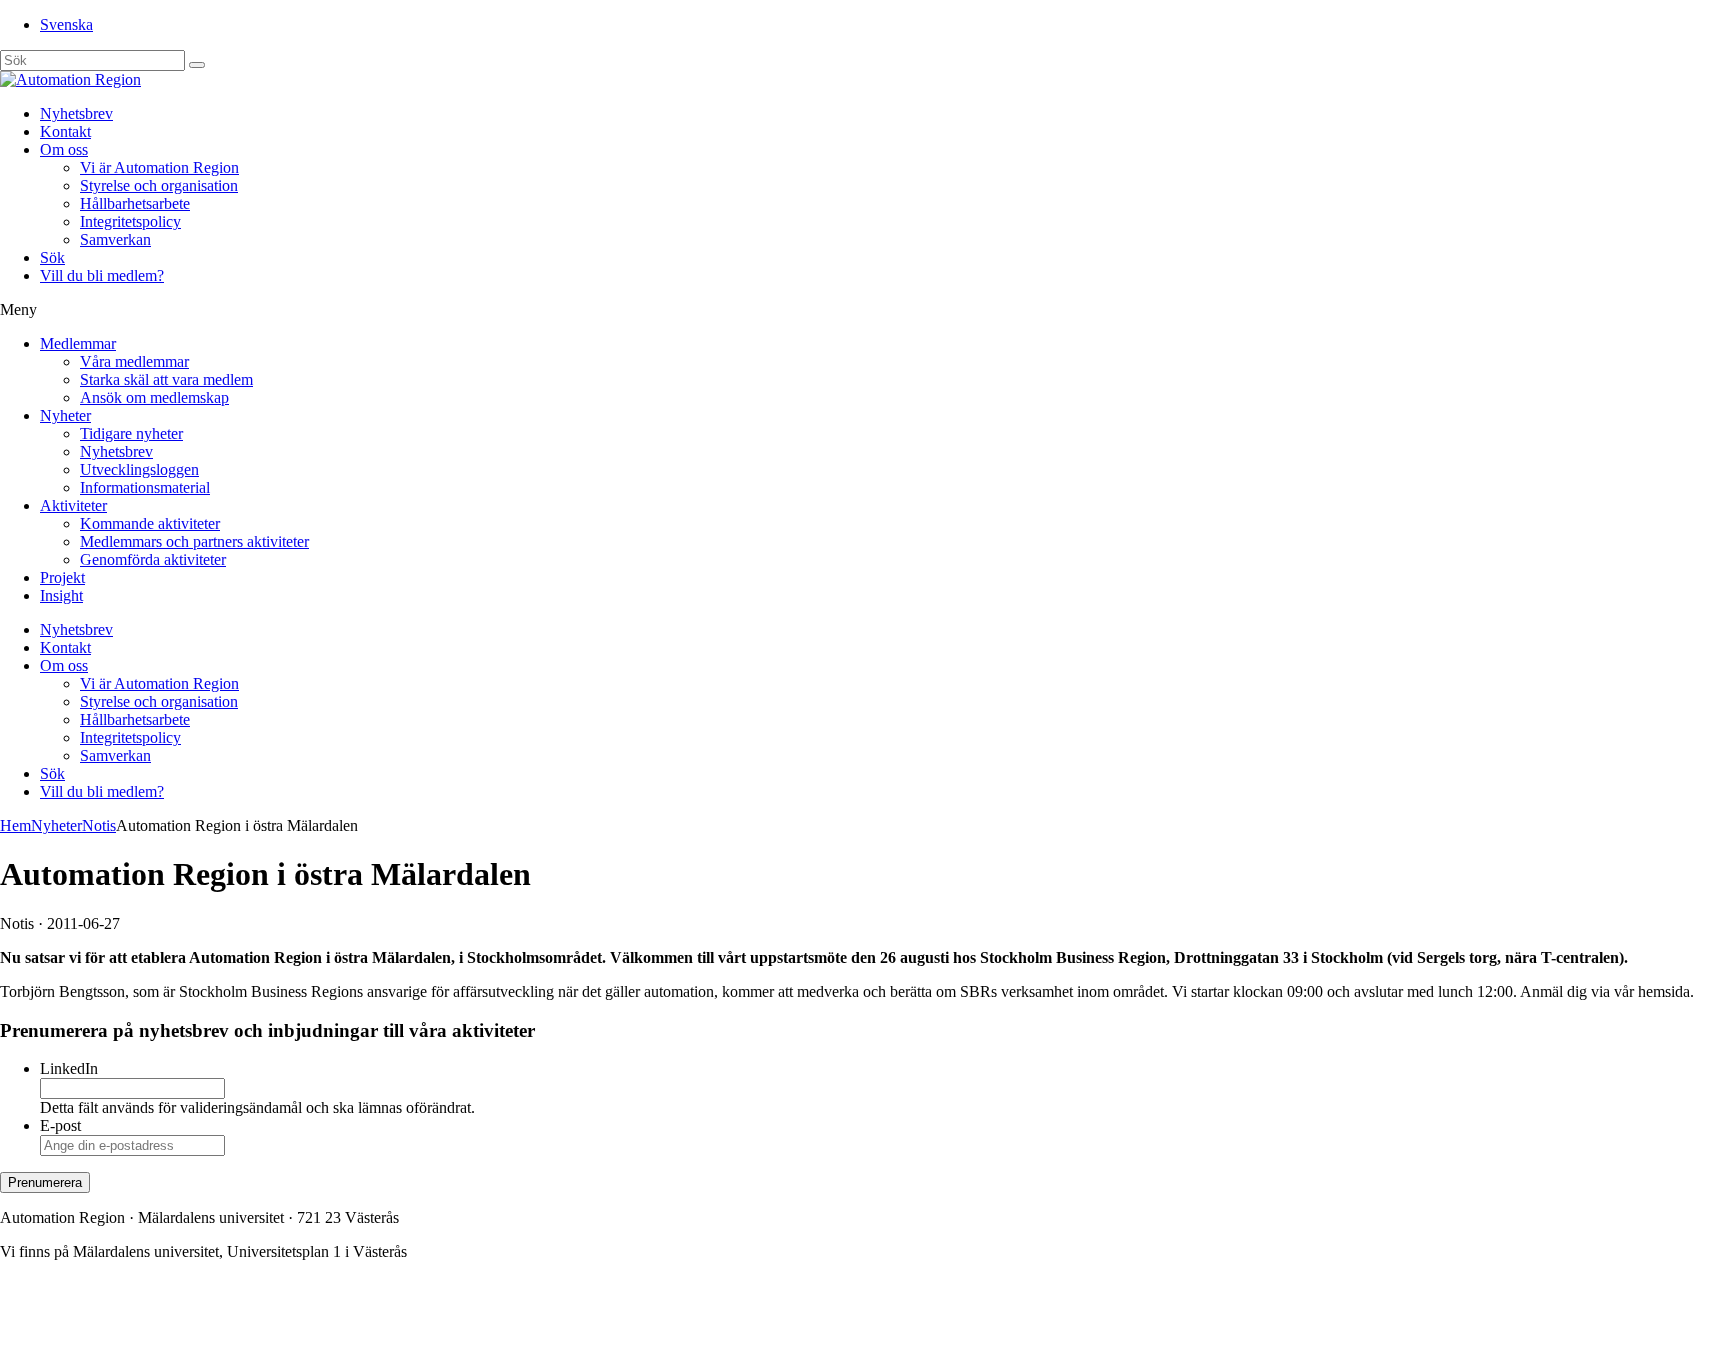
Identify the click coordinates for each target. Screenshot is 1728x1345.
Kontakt (65, 131)
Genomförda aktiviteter (153, 559)
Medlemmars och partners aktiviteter (194, 541)
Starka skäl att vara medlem (166, 379)
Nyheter (65, 415)
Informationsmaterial (145, 487)
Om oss (64, 149)
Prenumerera (45, 1182)
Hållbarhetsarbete (135, 203)
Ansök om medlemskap (154, 397)
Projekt (62, 577)
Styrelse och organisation (159, 185)
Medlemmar (78, 343)
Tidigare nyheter (131, 433)
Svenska (66, 24)
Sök (52, 257)
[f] (197, 65)
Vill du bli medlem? (102, 275)
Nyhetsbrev (76, 113)
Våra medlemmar (134, 361)
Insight (61, 595)
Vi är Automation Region (159, 167)
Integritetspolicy (130, 221)
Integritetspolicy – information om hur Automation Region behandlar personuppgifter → (278, 1319)
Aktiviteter (73, 505)
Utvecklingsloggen (139, 469)
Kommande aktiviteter (150, 523)
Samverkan (115, 239)
